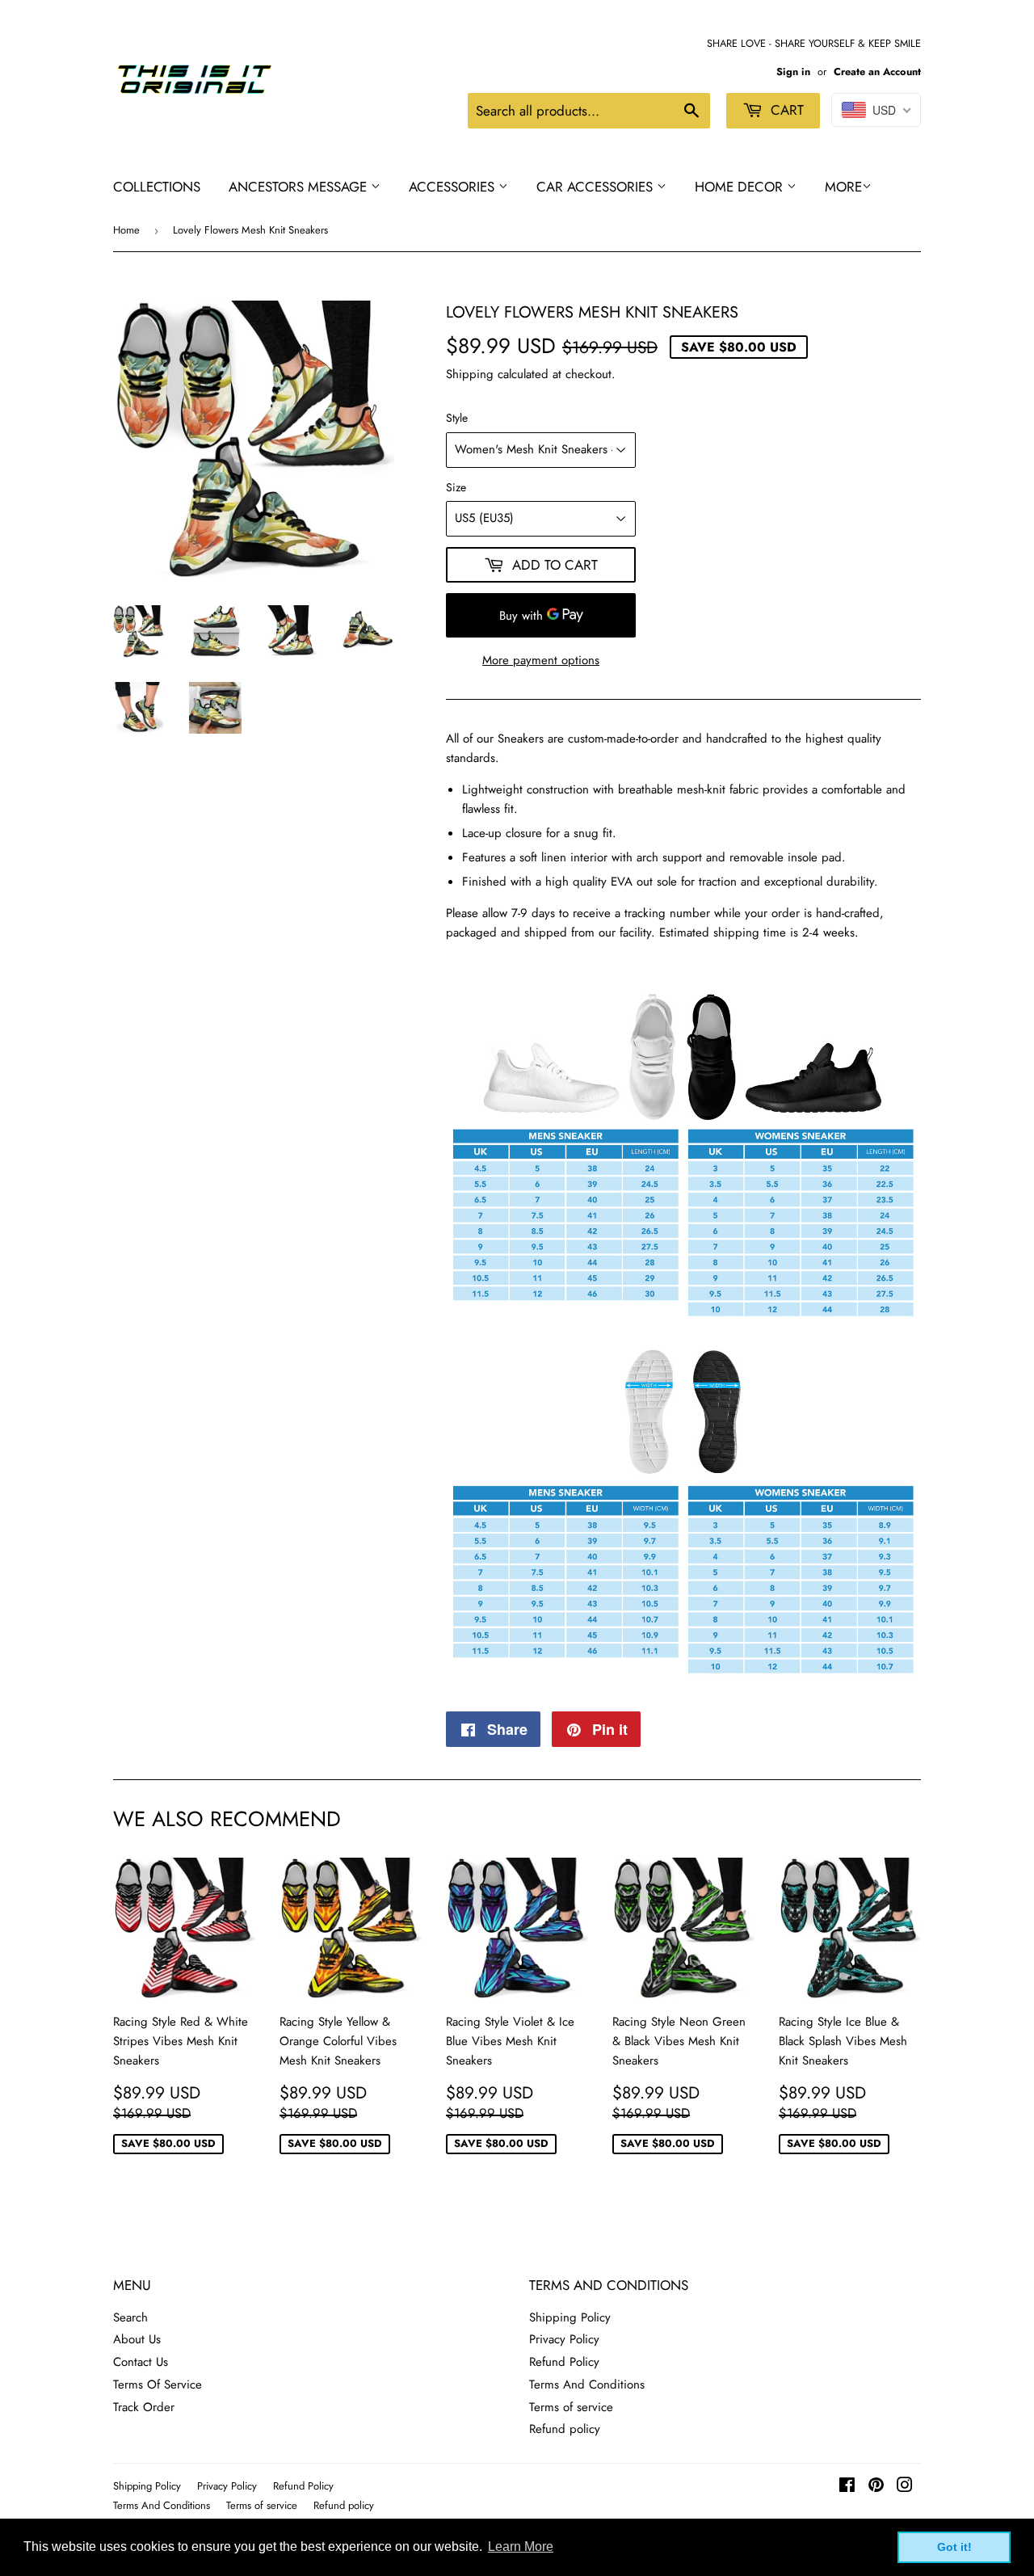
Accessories (454, 187)
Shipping (470, 374)
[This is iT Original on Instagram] (905, 2487)
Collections (157, 187)
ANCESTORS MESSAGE (300, 187)
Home (126, 230)
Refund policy (565, 2429)
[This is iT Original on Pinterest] (876, 2487)
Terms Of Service (158, 2384)
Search (130, 2317)
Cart (785, 110)
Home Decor (741, 187)
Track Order (144, 2407)
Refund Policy (564, 2362)
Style (457, 418)
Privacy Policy (564, 2339)
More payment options (541, 660)
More (843, 187)
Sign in (793, 72)
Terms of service (571, 2407)
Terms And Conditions (587, 2384)
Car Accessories (597, 187)
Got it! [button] (954, 2547)
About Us (137, 2339)
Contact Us (141, 2362)
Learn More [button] (521, 2547)
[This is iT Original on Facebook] (847, 2487)
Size (456, 487)
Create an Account (877, 72)
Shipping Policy (570, 2317)
